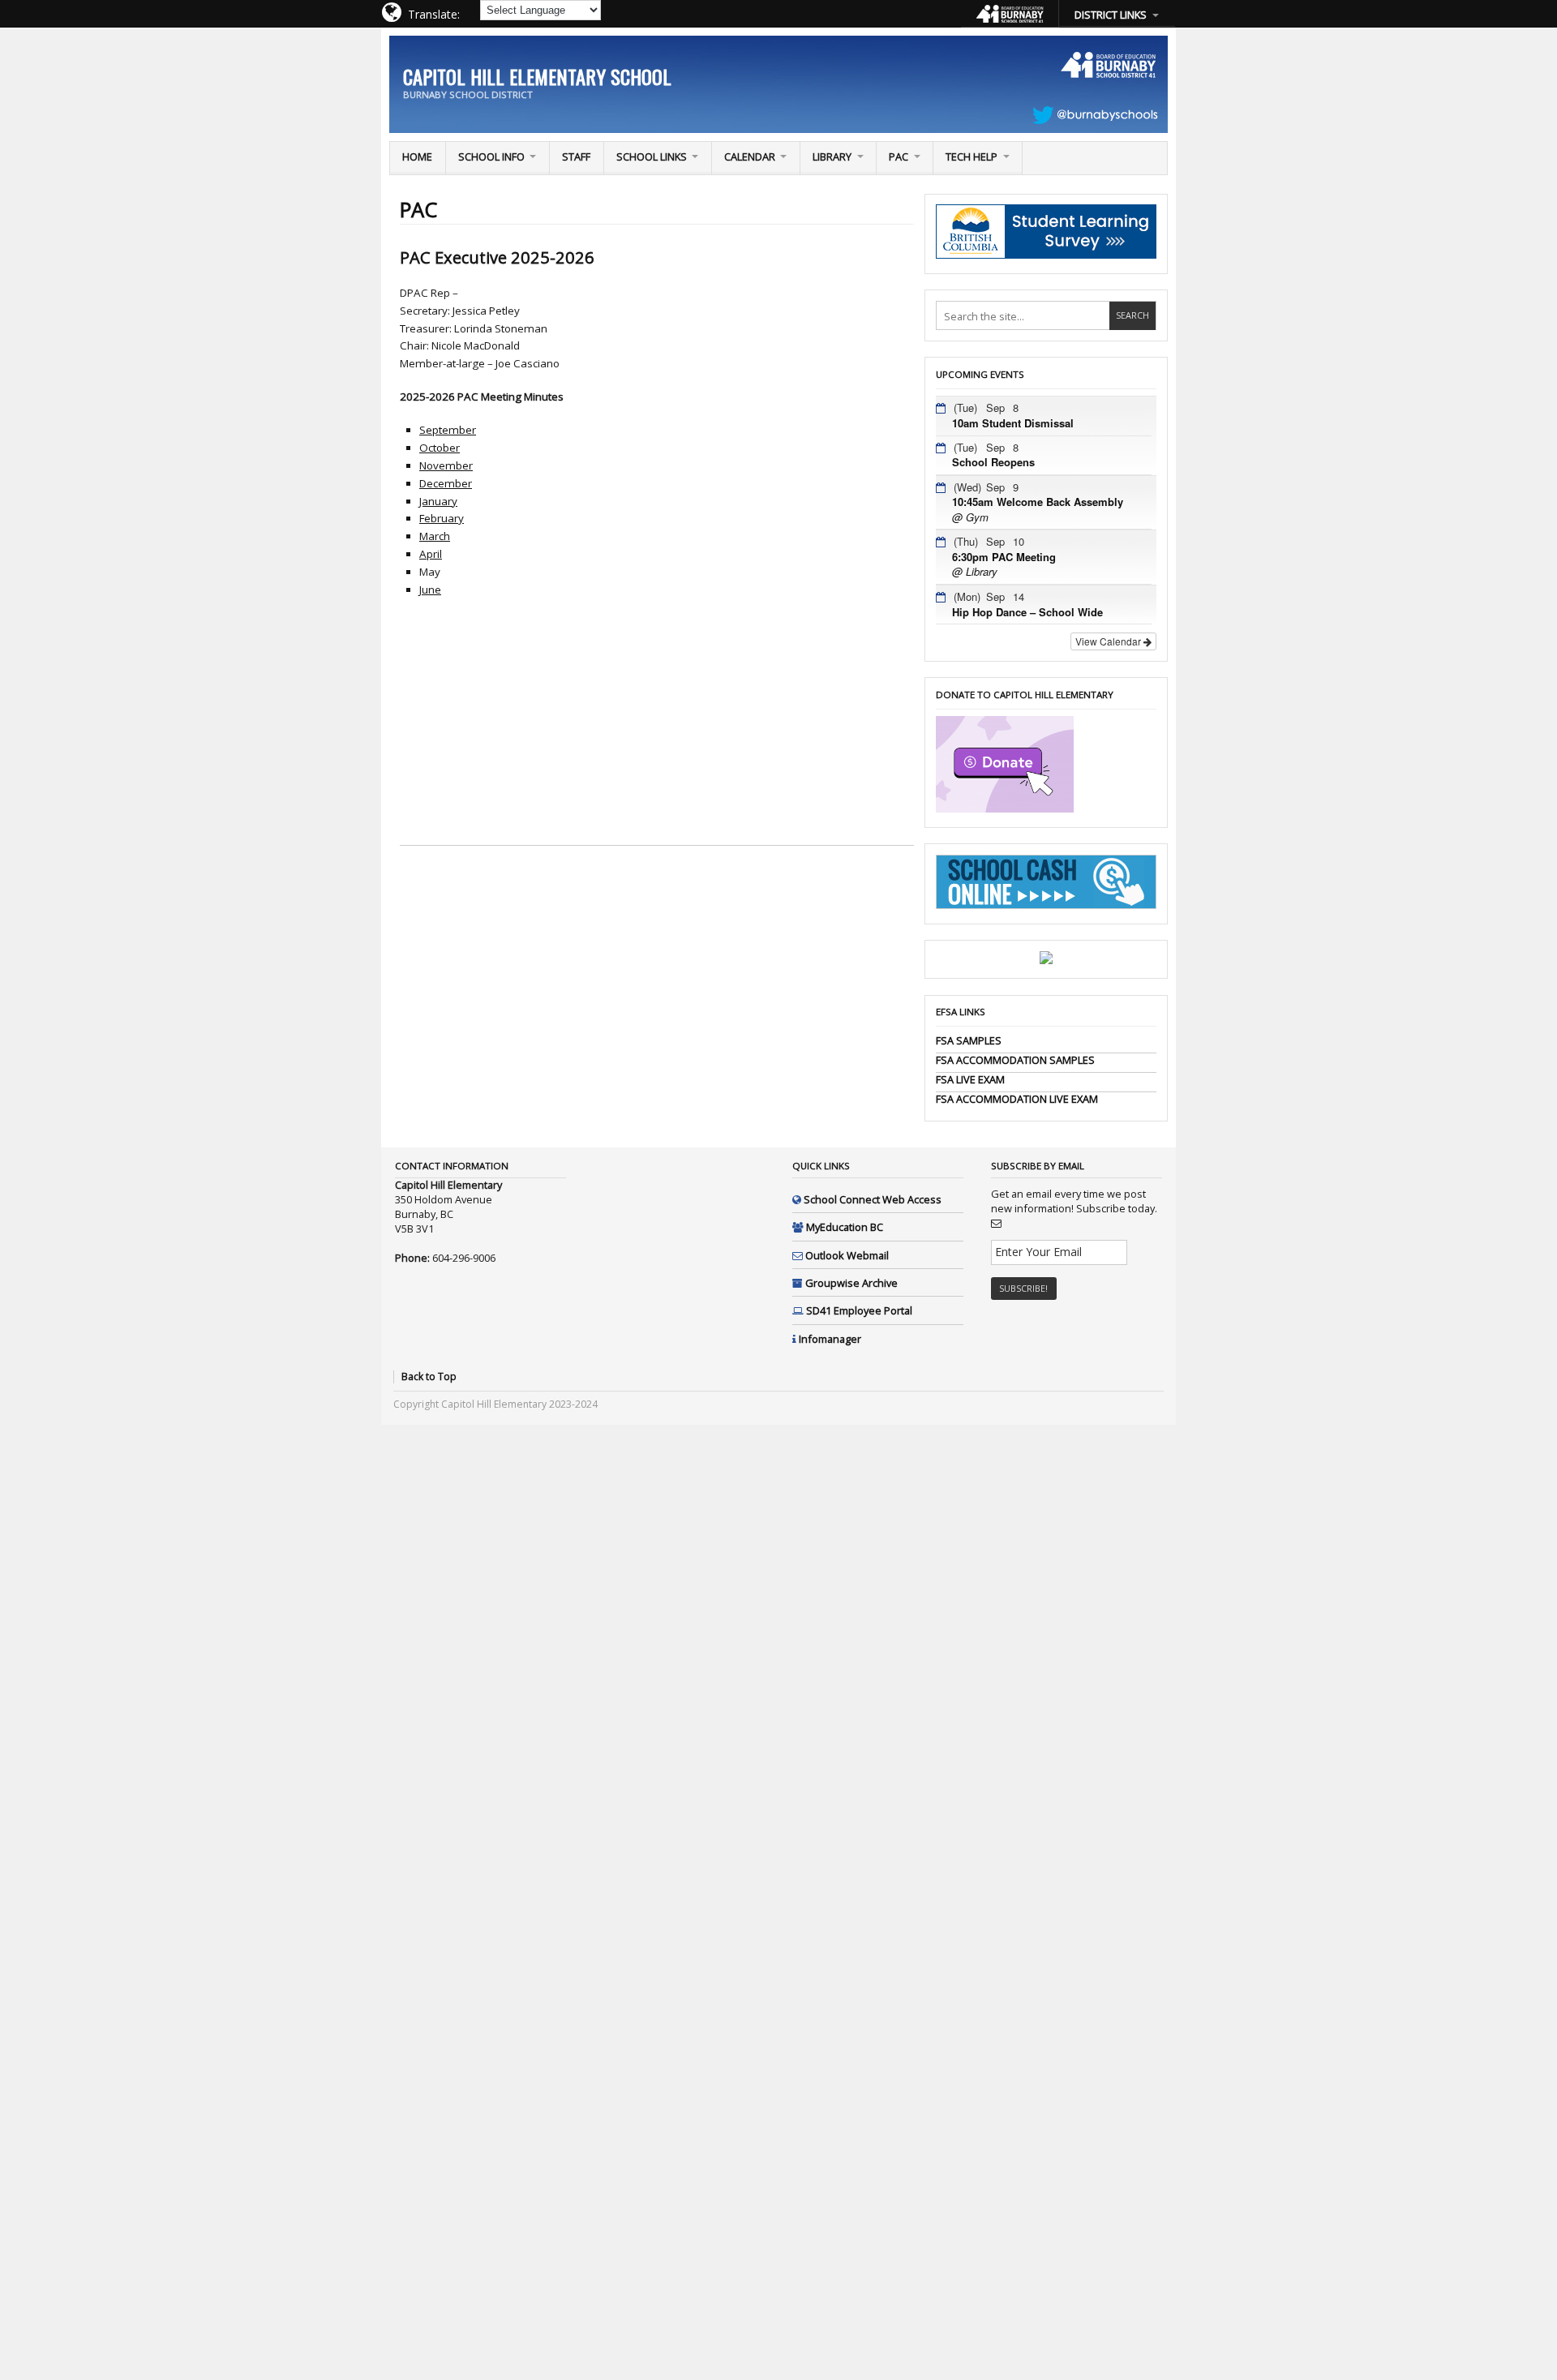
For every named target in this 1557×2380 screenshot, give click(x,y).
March (435, 536)
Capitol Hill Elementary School (537, 76)
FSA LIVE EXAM (970, 1079)
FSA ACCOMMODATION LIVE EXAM (1017, 1099)
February (442, 518)
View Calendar (1109, 641)
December (446, 483)
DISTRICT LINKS (1111, 15)
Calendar (750, 157)
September (448, 430)
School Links (652, 157)
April (431, 554)
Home (417, 157)
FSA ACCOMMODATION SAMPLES (1015, 1060)
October (440, 448)
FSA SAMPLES (969, 1040)
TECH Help (972, 157)
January (438, 501)
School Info (491, 157)
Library (832, 157)
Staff (576, 157)
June (430, 590)
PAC (899, 157)
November (446, 465)
